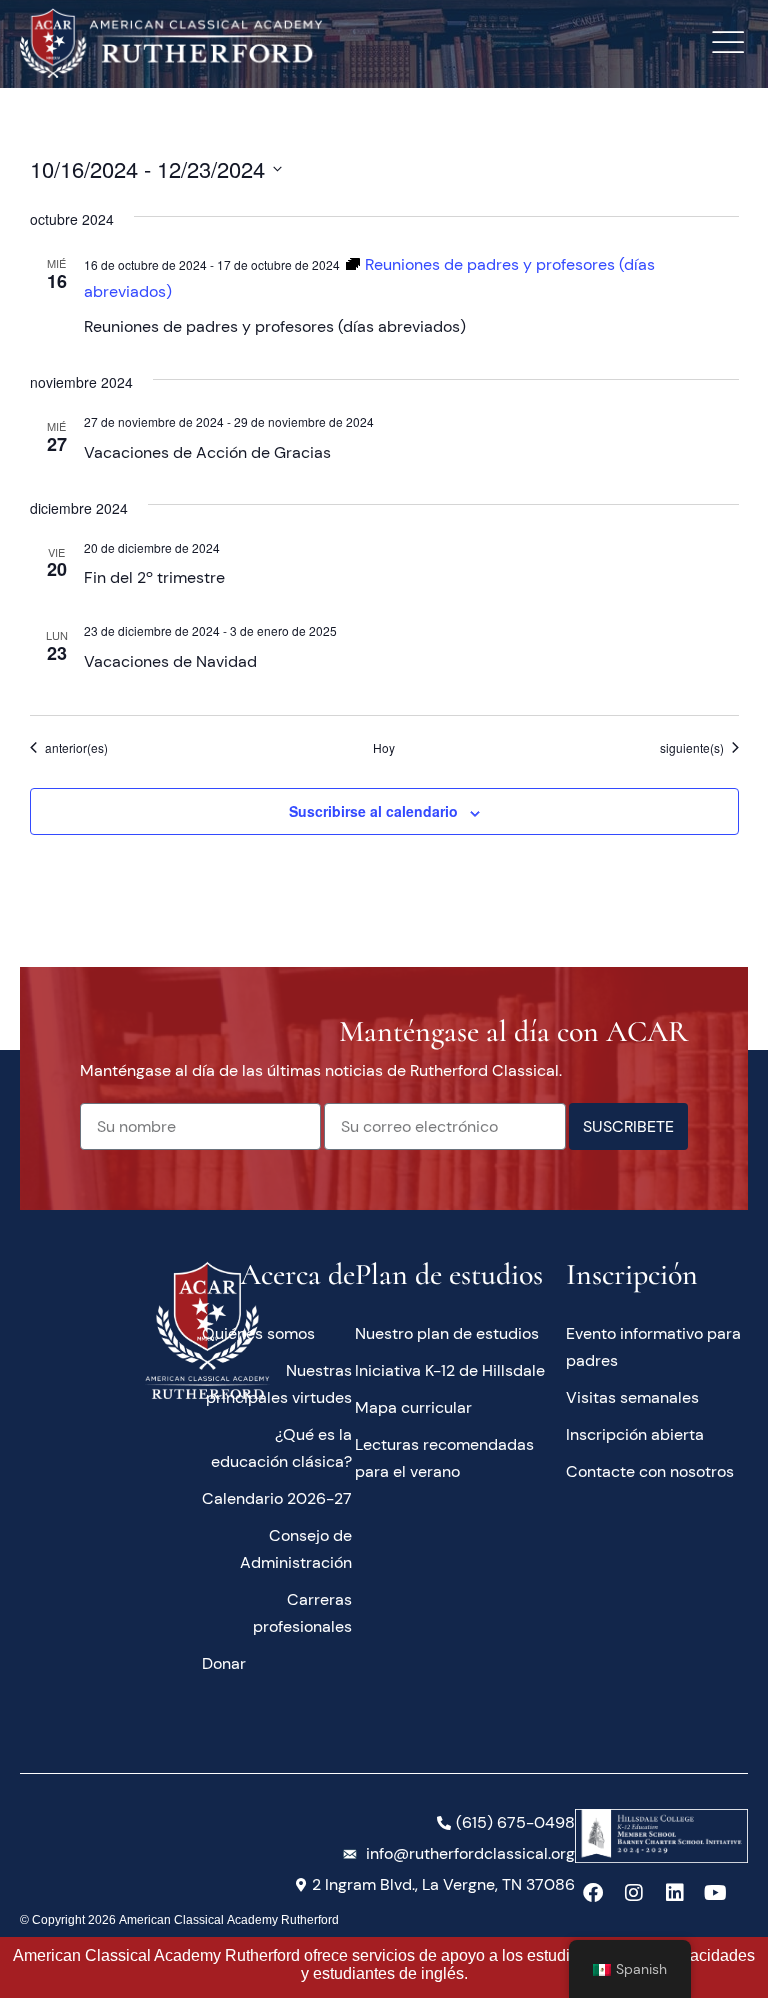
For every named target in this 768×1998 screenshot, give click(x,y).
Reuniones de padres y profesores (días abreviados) (275, 326)
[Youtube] (716, 1893)
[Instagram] (634, 1893)
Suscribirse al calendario (373, 811)
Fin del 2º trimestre (154, 577)
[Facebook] (593, 1893)
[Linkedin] (675, 1893)
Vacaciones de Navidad (170, 661)
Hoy (384, 748)
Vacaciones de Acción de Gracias (207, 452)
